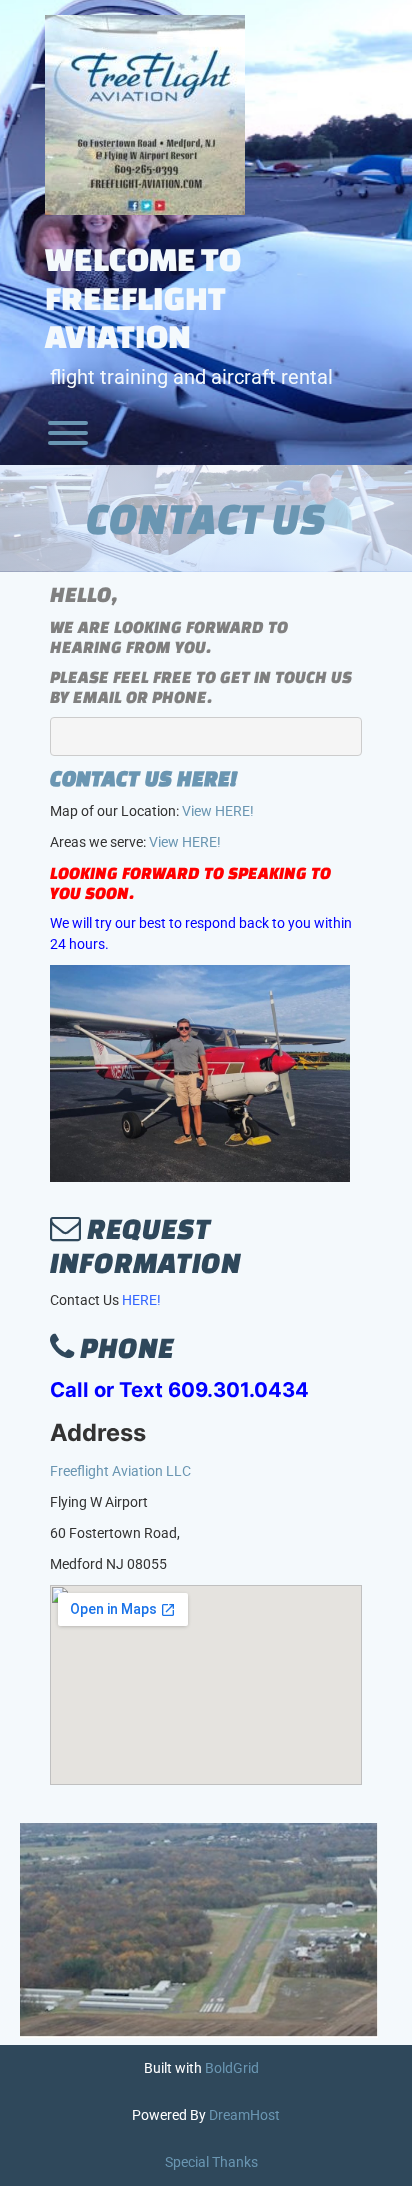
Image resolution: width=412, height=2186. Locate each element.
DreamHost (244, 2115)
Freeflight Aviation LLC (120, 1471)
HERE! (141, 1300)
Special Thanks (211, 2162)
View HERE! (218, 811)
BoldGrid (232, 2068)
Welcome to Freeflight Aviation (143, 297)
